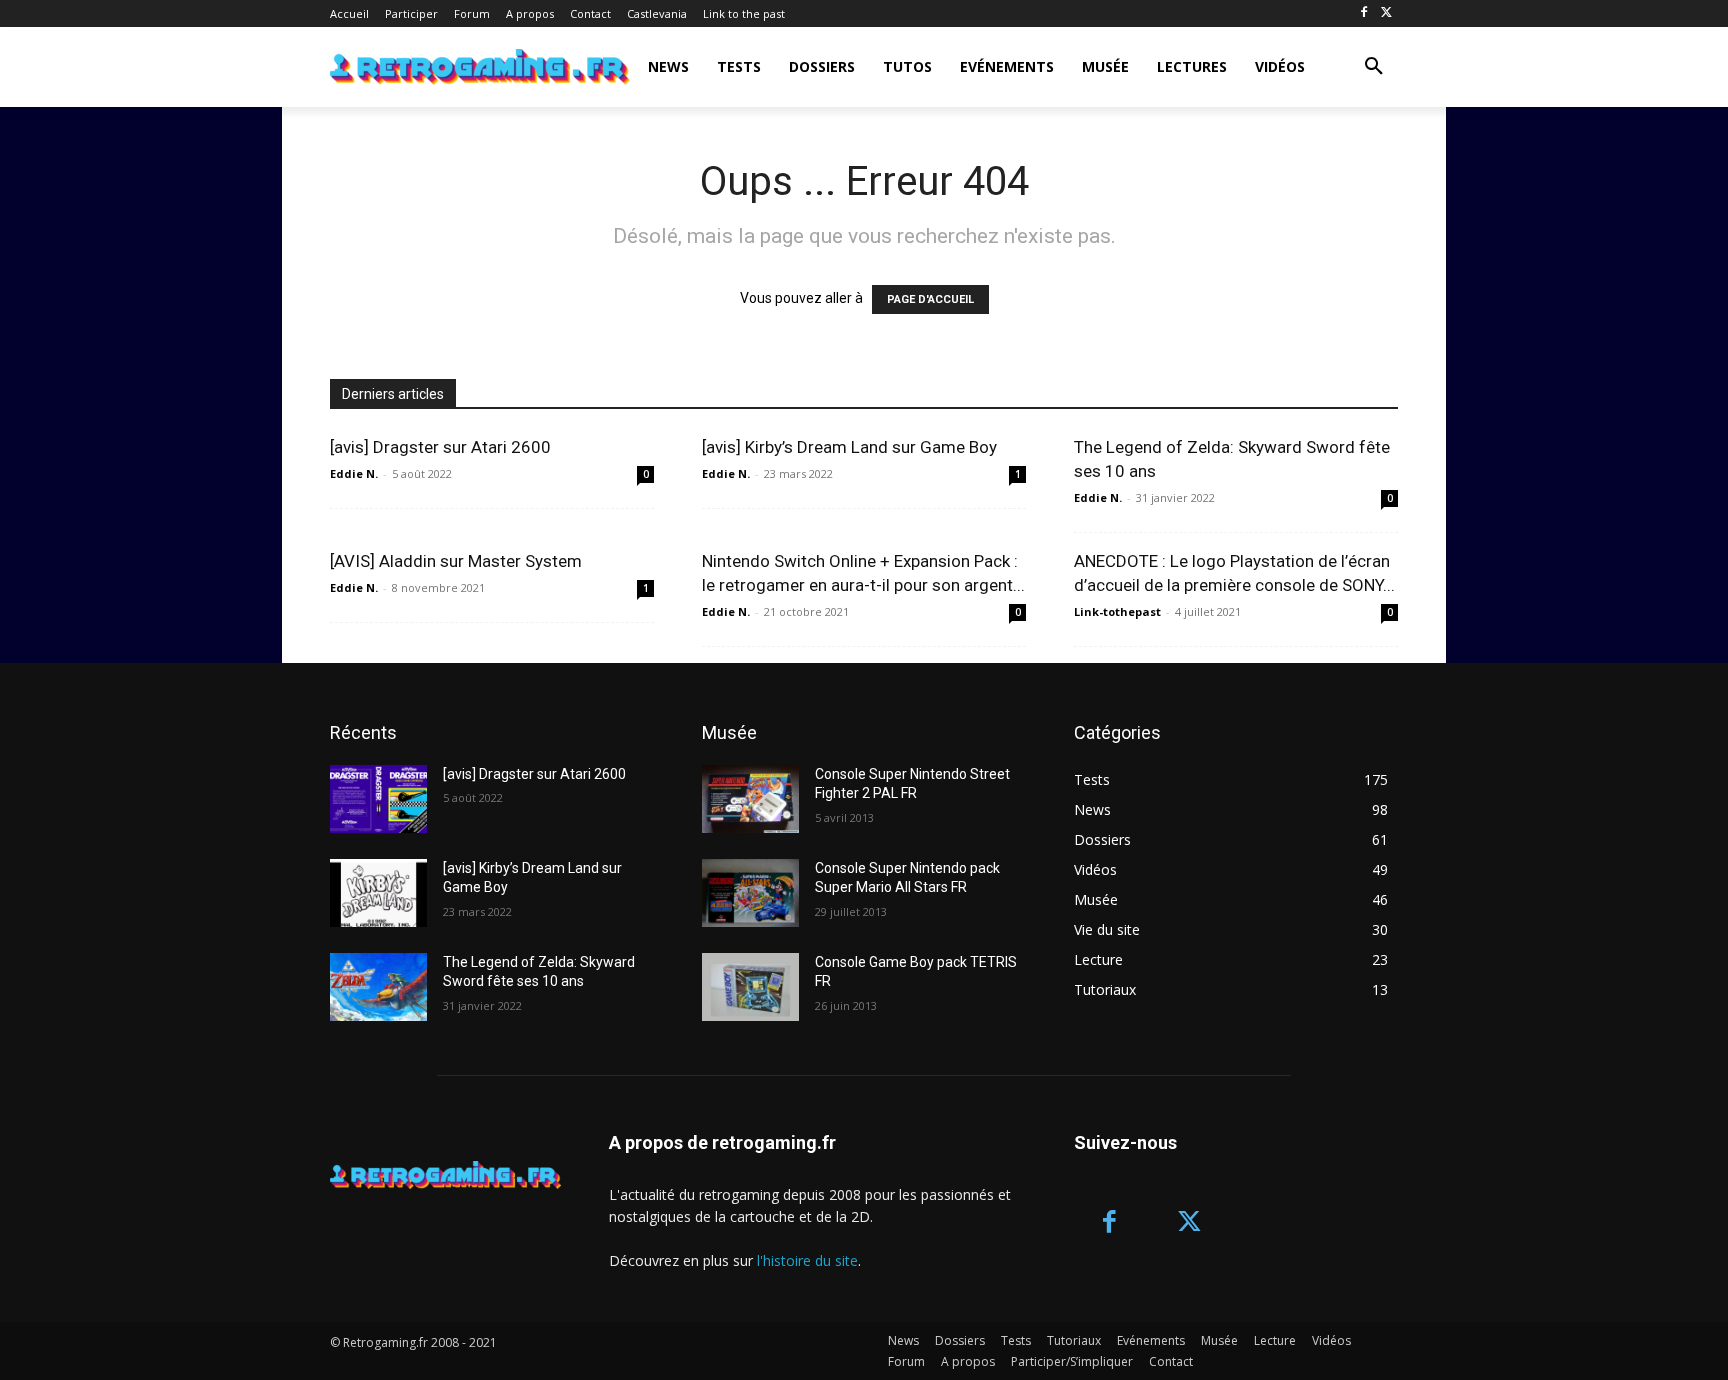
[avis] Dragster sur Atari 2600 (440, 447)
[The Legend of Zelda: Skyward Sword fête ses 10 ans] (378, 987)
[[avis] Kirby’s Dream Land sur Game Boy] (378, 893)
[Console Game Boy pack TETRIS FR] (750, 987)
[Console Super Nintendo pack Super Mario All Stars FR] (750, 893)
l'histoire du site (807, 1260)
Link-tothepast (1117, 611)
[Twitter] (1386, 13)
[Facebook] (1363, 13)
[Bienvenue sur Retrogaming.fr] (447, 67)
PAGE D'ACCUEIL (930, 299)
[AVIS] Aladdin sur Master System (456, 561)
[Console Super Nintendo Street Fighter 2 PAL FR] (750, 799)
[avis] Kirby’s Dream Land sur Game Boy (849, 447)
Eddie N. (354, 473)
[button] (1374, 67)
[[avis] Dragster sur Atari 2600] (378, 799)
